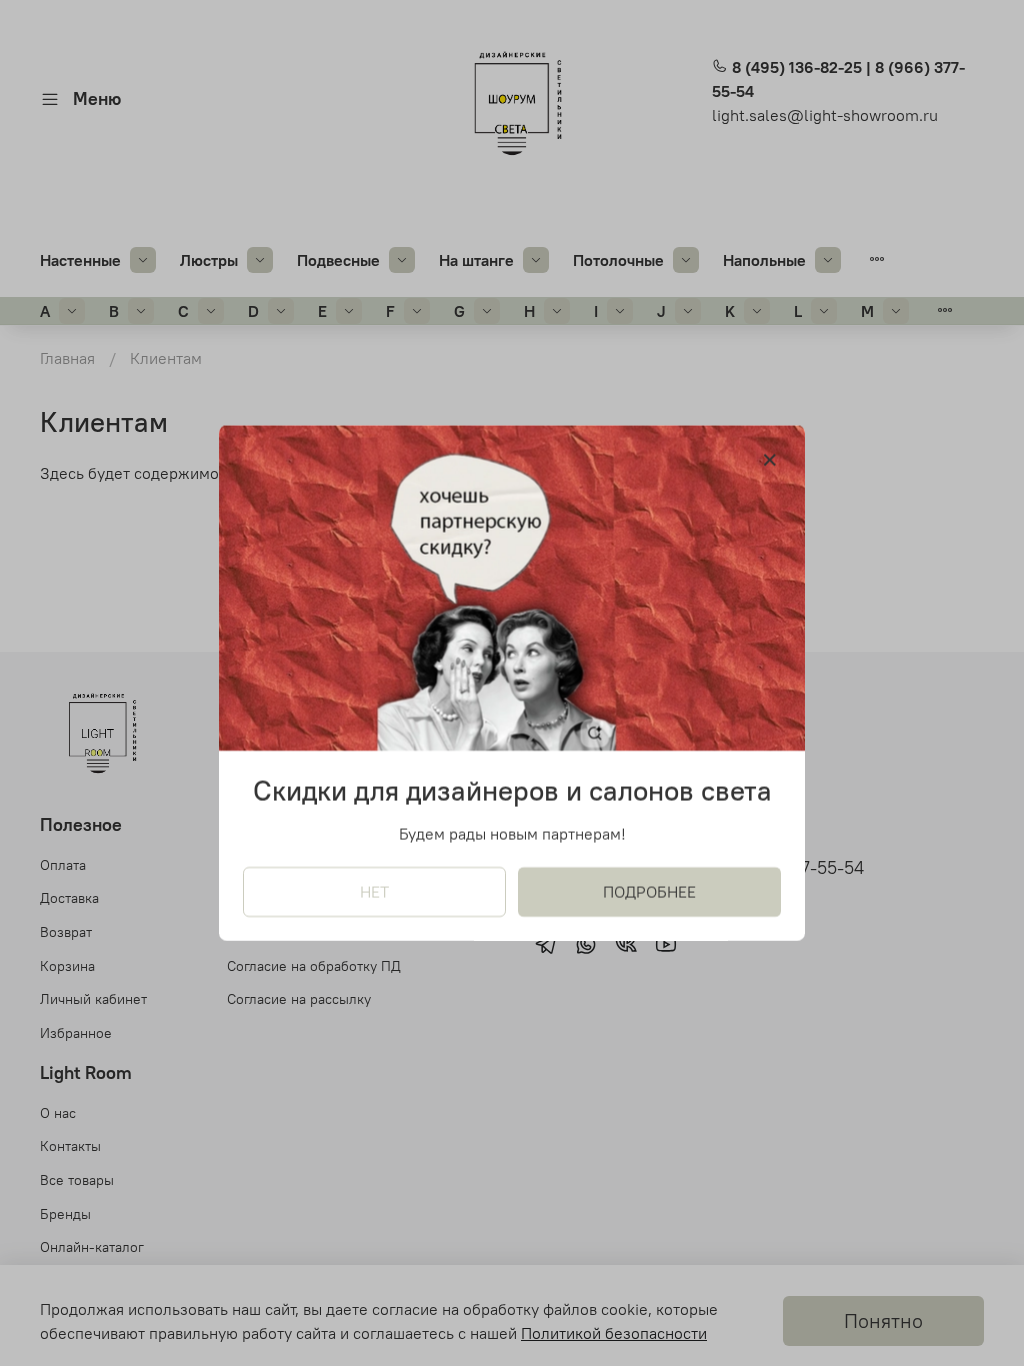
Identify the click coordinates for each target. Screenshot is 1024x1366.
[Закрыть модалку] (770, 461)
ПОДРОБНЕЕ (649, 892)
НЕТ (374, 892)
